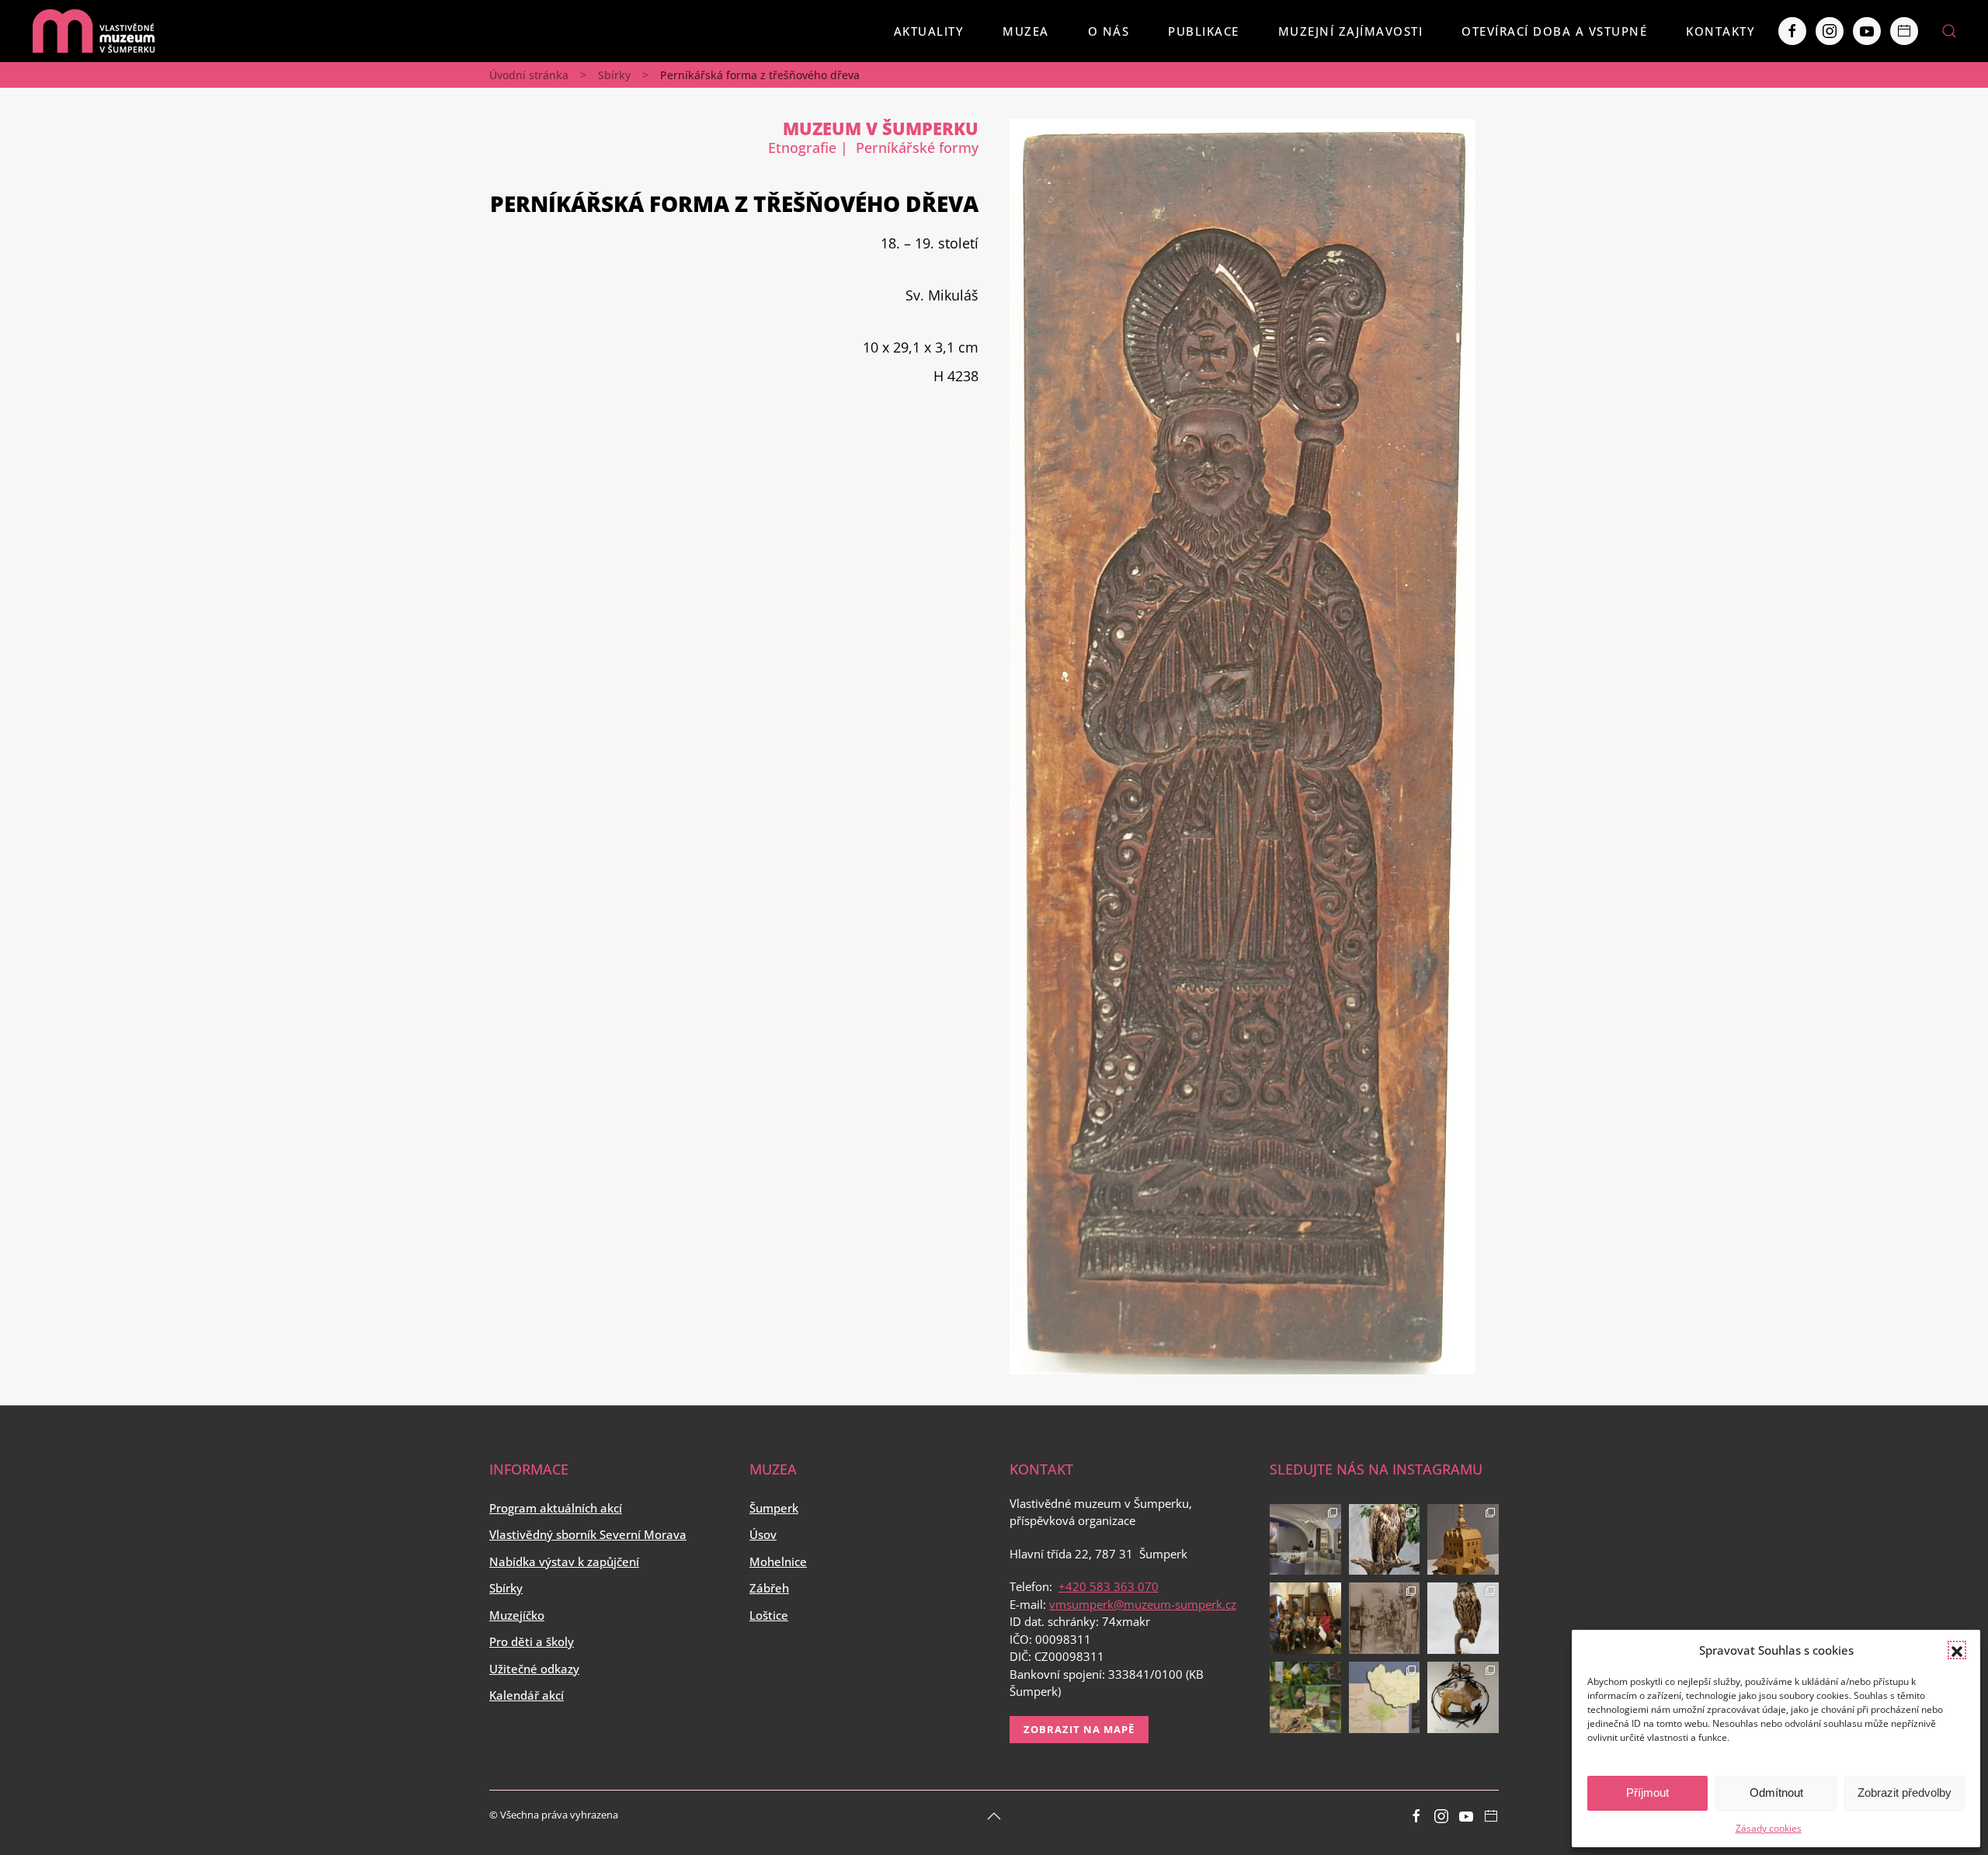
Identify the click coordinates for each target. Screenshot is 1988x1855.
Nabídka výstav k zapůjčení (564, 1561)
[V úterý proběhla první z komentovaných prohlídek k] (1385, 1618)
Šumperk (774, 1508)
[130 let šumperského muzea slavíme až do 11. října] (1463, 1697)
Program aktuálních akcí (556, 1508)
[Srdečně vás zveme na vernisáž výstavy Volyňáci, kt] (1385, 1697)
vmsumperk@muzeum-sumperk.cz (1143, 1604)
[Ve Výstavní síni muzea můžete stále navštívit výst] (1463, 1540)
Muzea (1026, 31)
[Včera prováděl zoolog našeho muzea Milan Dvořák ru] (1305, 1697)
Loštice (769, 1615)
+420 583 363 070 (1109, 1586)
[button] (1957, 1650)
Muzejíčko (517, 1615)
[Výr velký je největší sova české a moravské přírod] (1463, 1618)
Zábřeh (769, 1588)
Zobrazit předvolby (1905, 1792)
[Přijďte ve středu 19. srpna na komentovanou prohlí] (1305, 1540)
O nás (1109, 31)
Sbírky (614, 75)
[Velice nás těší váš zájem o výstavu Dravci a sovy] (1385, 1540)
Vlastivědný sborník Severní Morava (588, 1534)
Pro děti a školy (532, 1641)
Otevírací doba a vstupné (1554, 31)
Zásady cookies (1769, 1828)
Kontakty (1720, 31)
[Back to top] (994, 1816)
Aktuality (929, 31)
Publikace (1204, 31)
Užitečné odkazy (534, 1669)
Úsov (763, 1534)
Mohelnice (778, 1561)
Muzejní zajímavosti (1351, 31)
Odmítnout (1776, 1792)
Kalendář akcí (527, 1695)
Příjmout (1647, 1792)
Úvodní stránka (529, 75)
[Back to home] (93, 31)
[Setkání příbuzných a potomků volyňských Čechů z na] (1305, 1618)
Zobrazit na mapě (1079, 1729)
